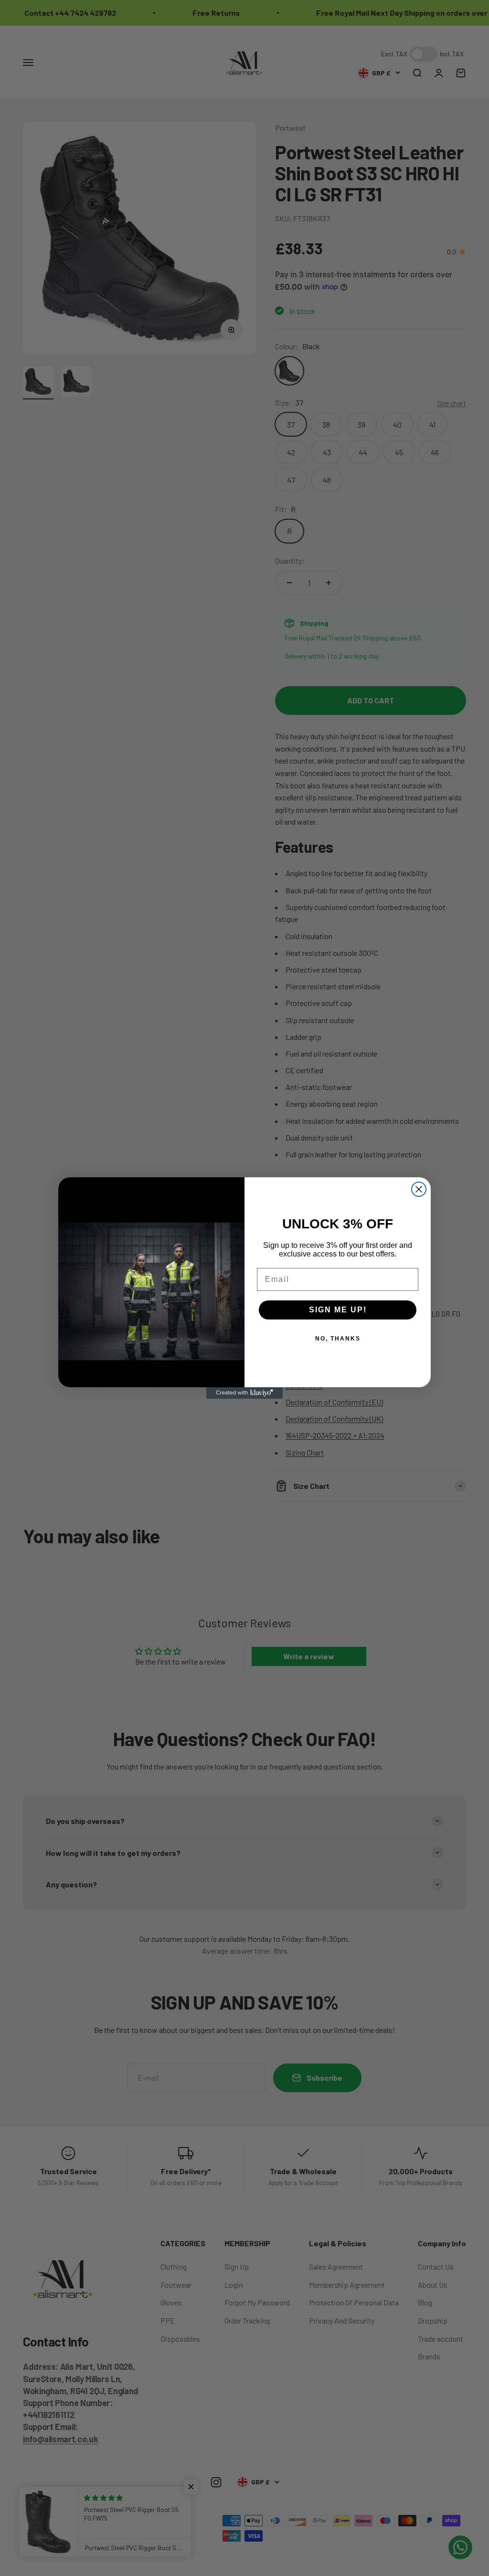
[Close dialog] (419, 1189)
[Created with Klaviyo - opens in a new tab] (244, 1393)
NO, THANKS (338, 1339)
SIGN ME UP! (338, 1310)
